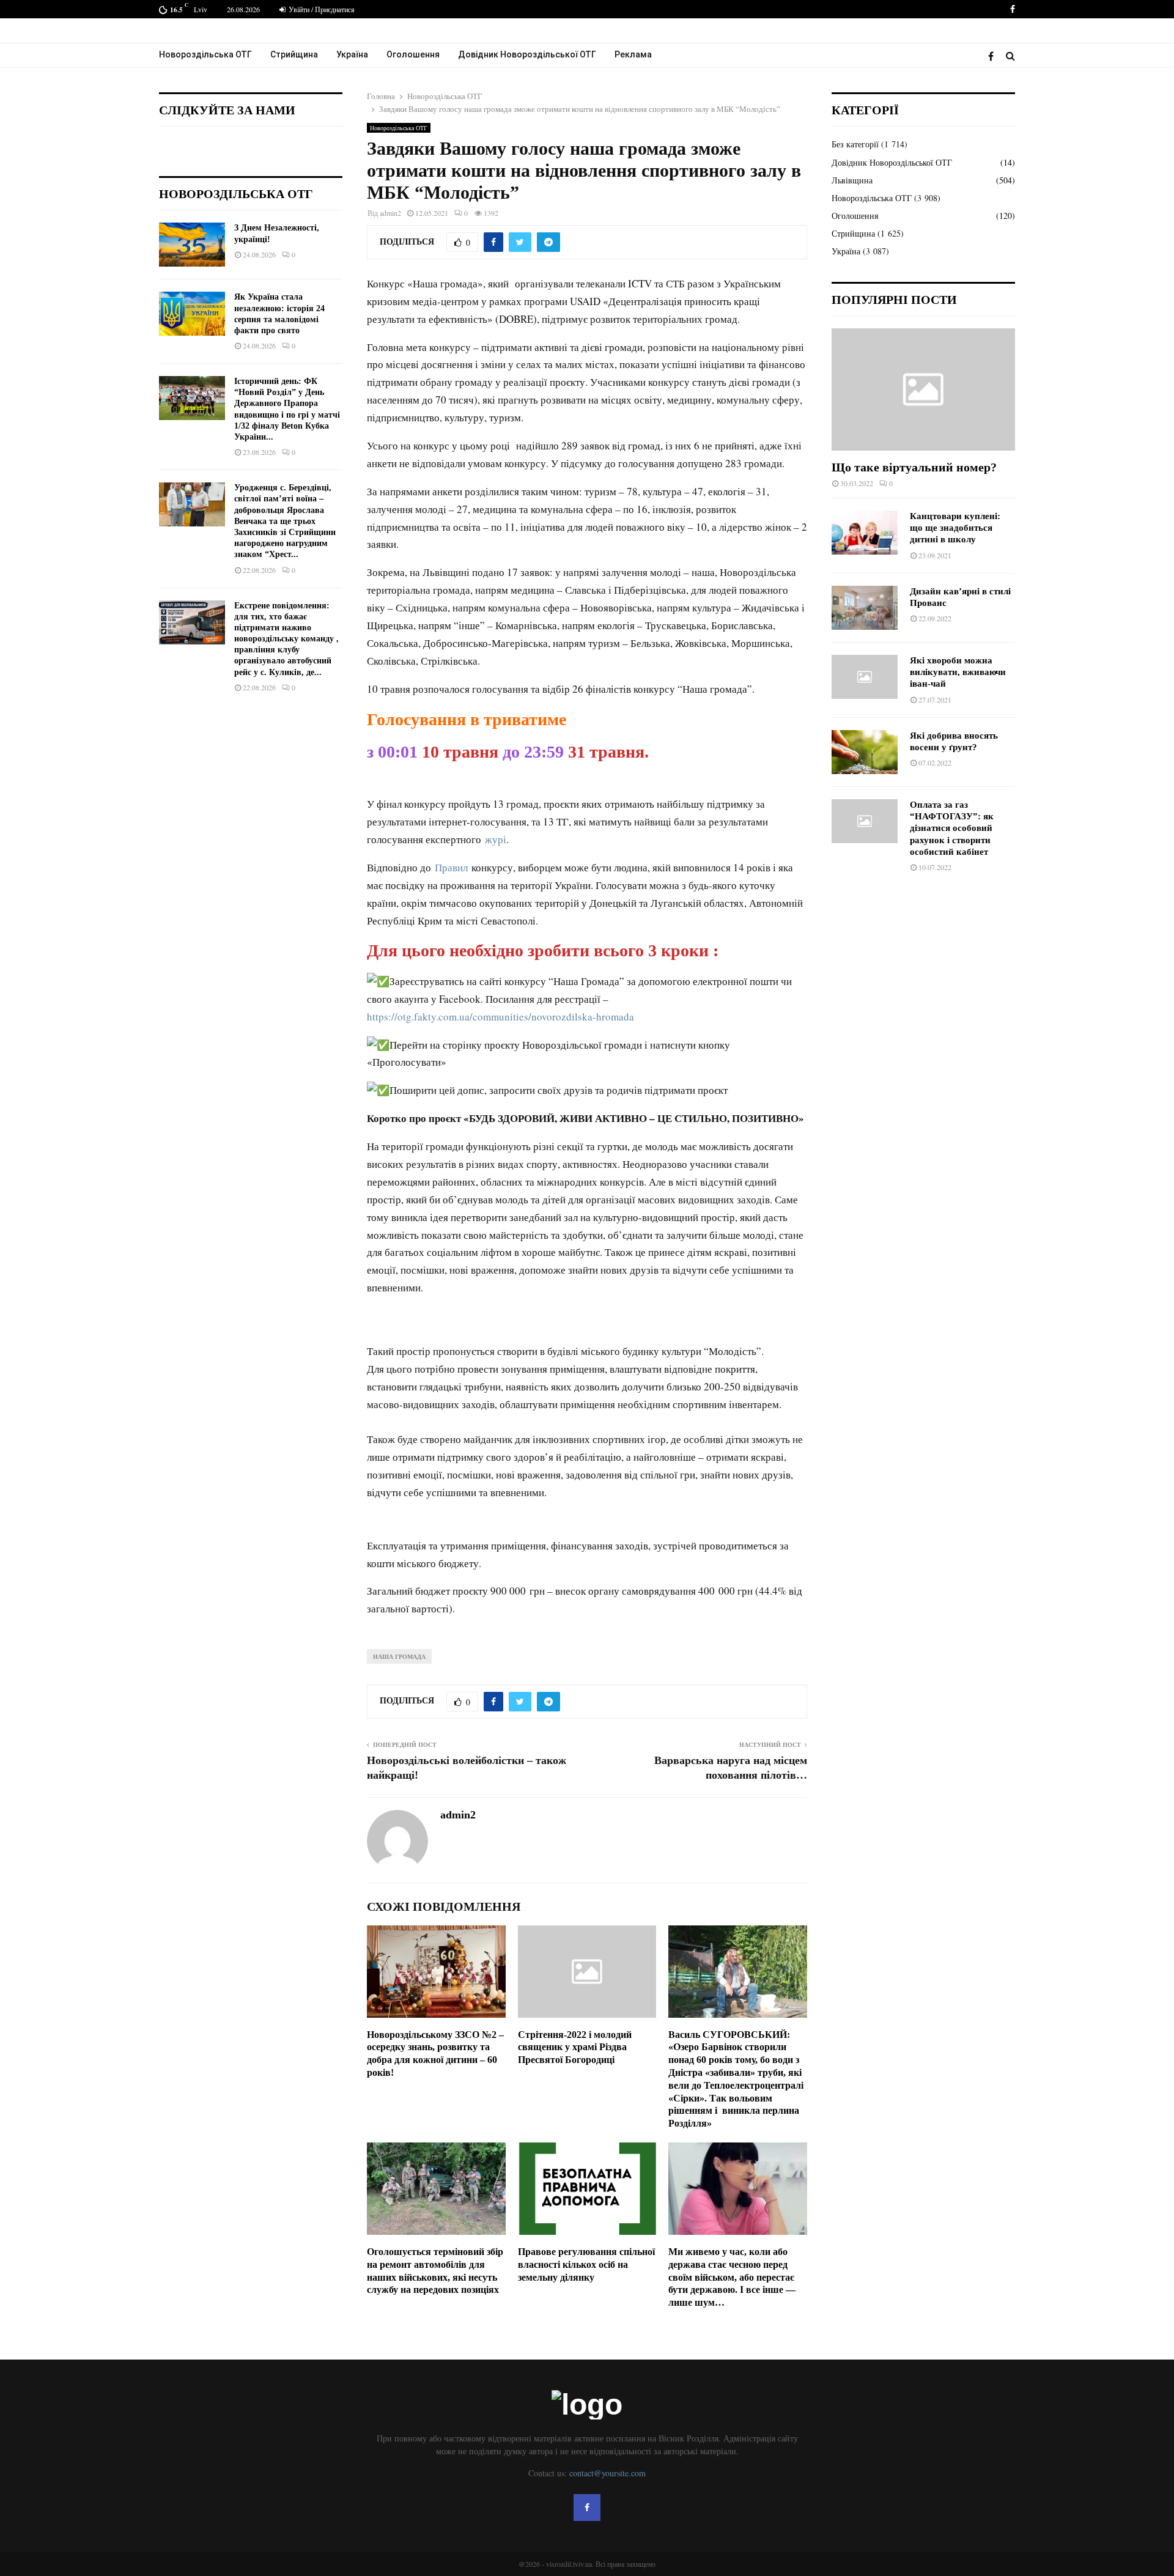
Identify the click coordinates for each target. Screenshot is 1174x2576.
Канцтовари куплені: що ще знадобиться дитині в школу (955, 528)
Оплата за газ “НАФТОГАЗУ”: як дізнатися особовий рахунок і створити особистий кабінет (952, 828)
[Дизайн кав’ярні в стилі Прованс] (865, 608)
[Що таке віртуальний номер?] (923, 389)
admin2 (390, 213)
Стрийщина (294, 54)
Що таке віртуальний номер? (914, 467)
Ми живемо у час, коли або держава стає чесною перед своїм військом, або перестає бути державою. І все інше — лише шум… (732, 2277)
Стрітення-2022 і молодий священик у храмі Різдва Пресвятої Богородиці (575, 2047)
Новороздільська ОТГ (205, 54)
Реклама (633, 54)
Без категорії (855, 144)
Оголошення (413, 54)
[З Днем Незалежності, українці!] (192, 245)
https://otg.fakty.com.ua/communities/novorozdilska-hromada (500, 1017)
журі (496, 839)
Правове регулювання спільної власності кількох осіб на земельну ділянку (586, 2264)
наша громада (399, 1656)
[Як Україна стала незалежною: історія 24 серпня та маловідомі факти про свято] (192, 314)
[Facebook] (994, 56)
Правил (451, 867)
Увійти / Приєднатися (321, 9)
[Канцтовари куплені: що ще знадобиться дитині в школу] (865, 533)
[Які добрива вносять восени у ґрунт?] (865, 752)
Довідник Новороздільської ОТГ (527, 54)
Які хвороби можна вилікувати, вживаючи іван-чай (958, 672)
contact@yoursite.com (607, 2473)
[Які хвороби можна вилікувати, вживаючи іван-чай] (865, 677)
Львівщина (852, 180)
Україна (352, 54)
